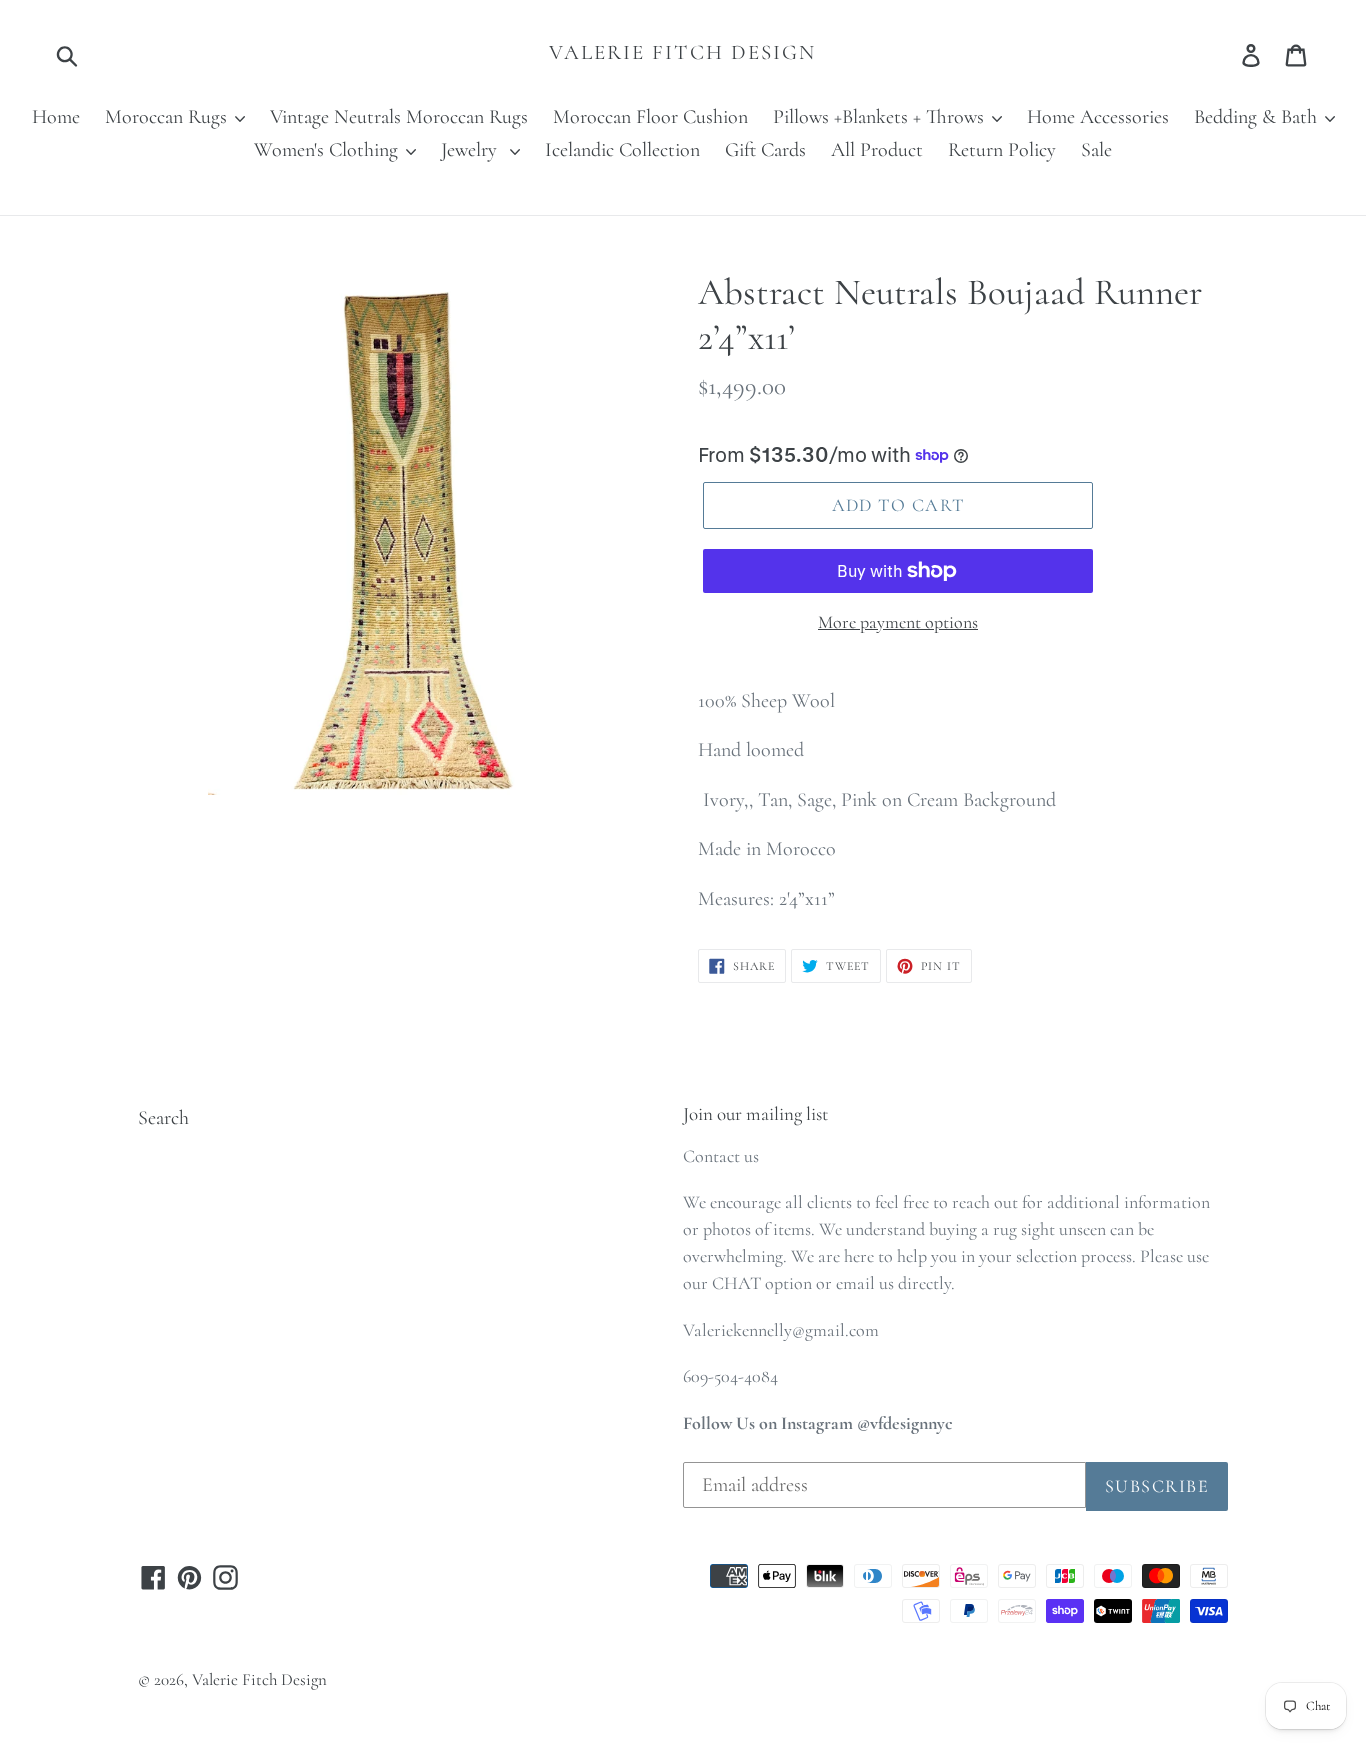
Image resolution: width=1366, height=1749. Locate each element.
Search (163, 1118)
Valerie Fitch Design (682, 52)
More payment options (898, 622)
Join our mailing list (755, 1114)
